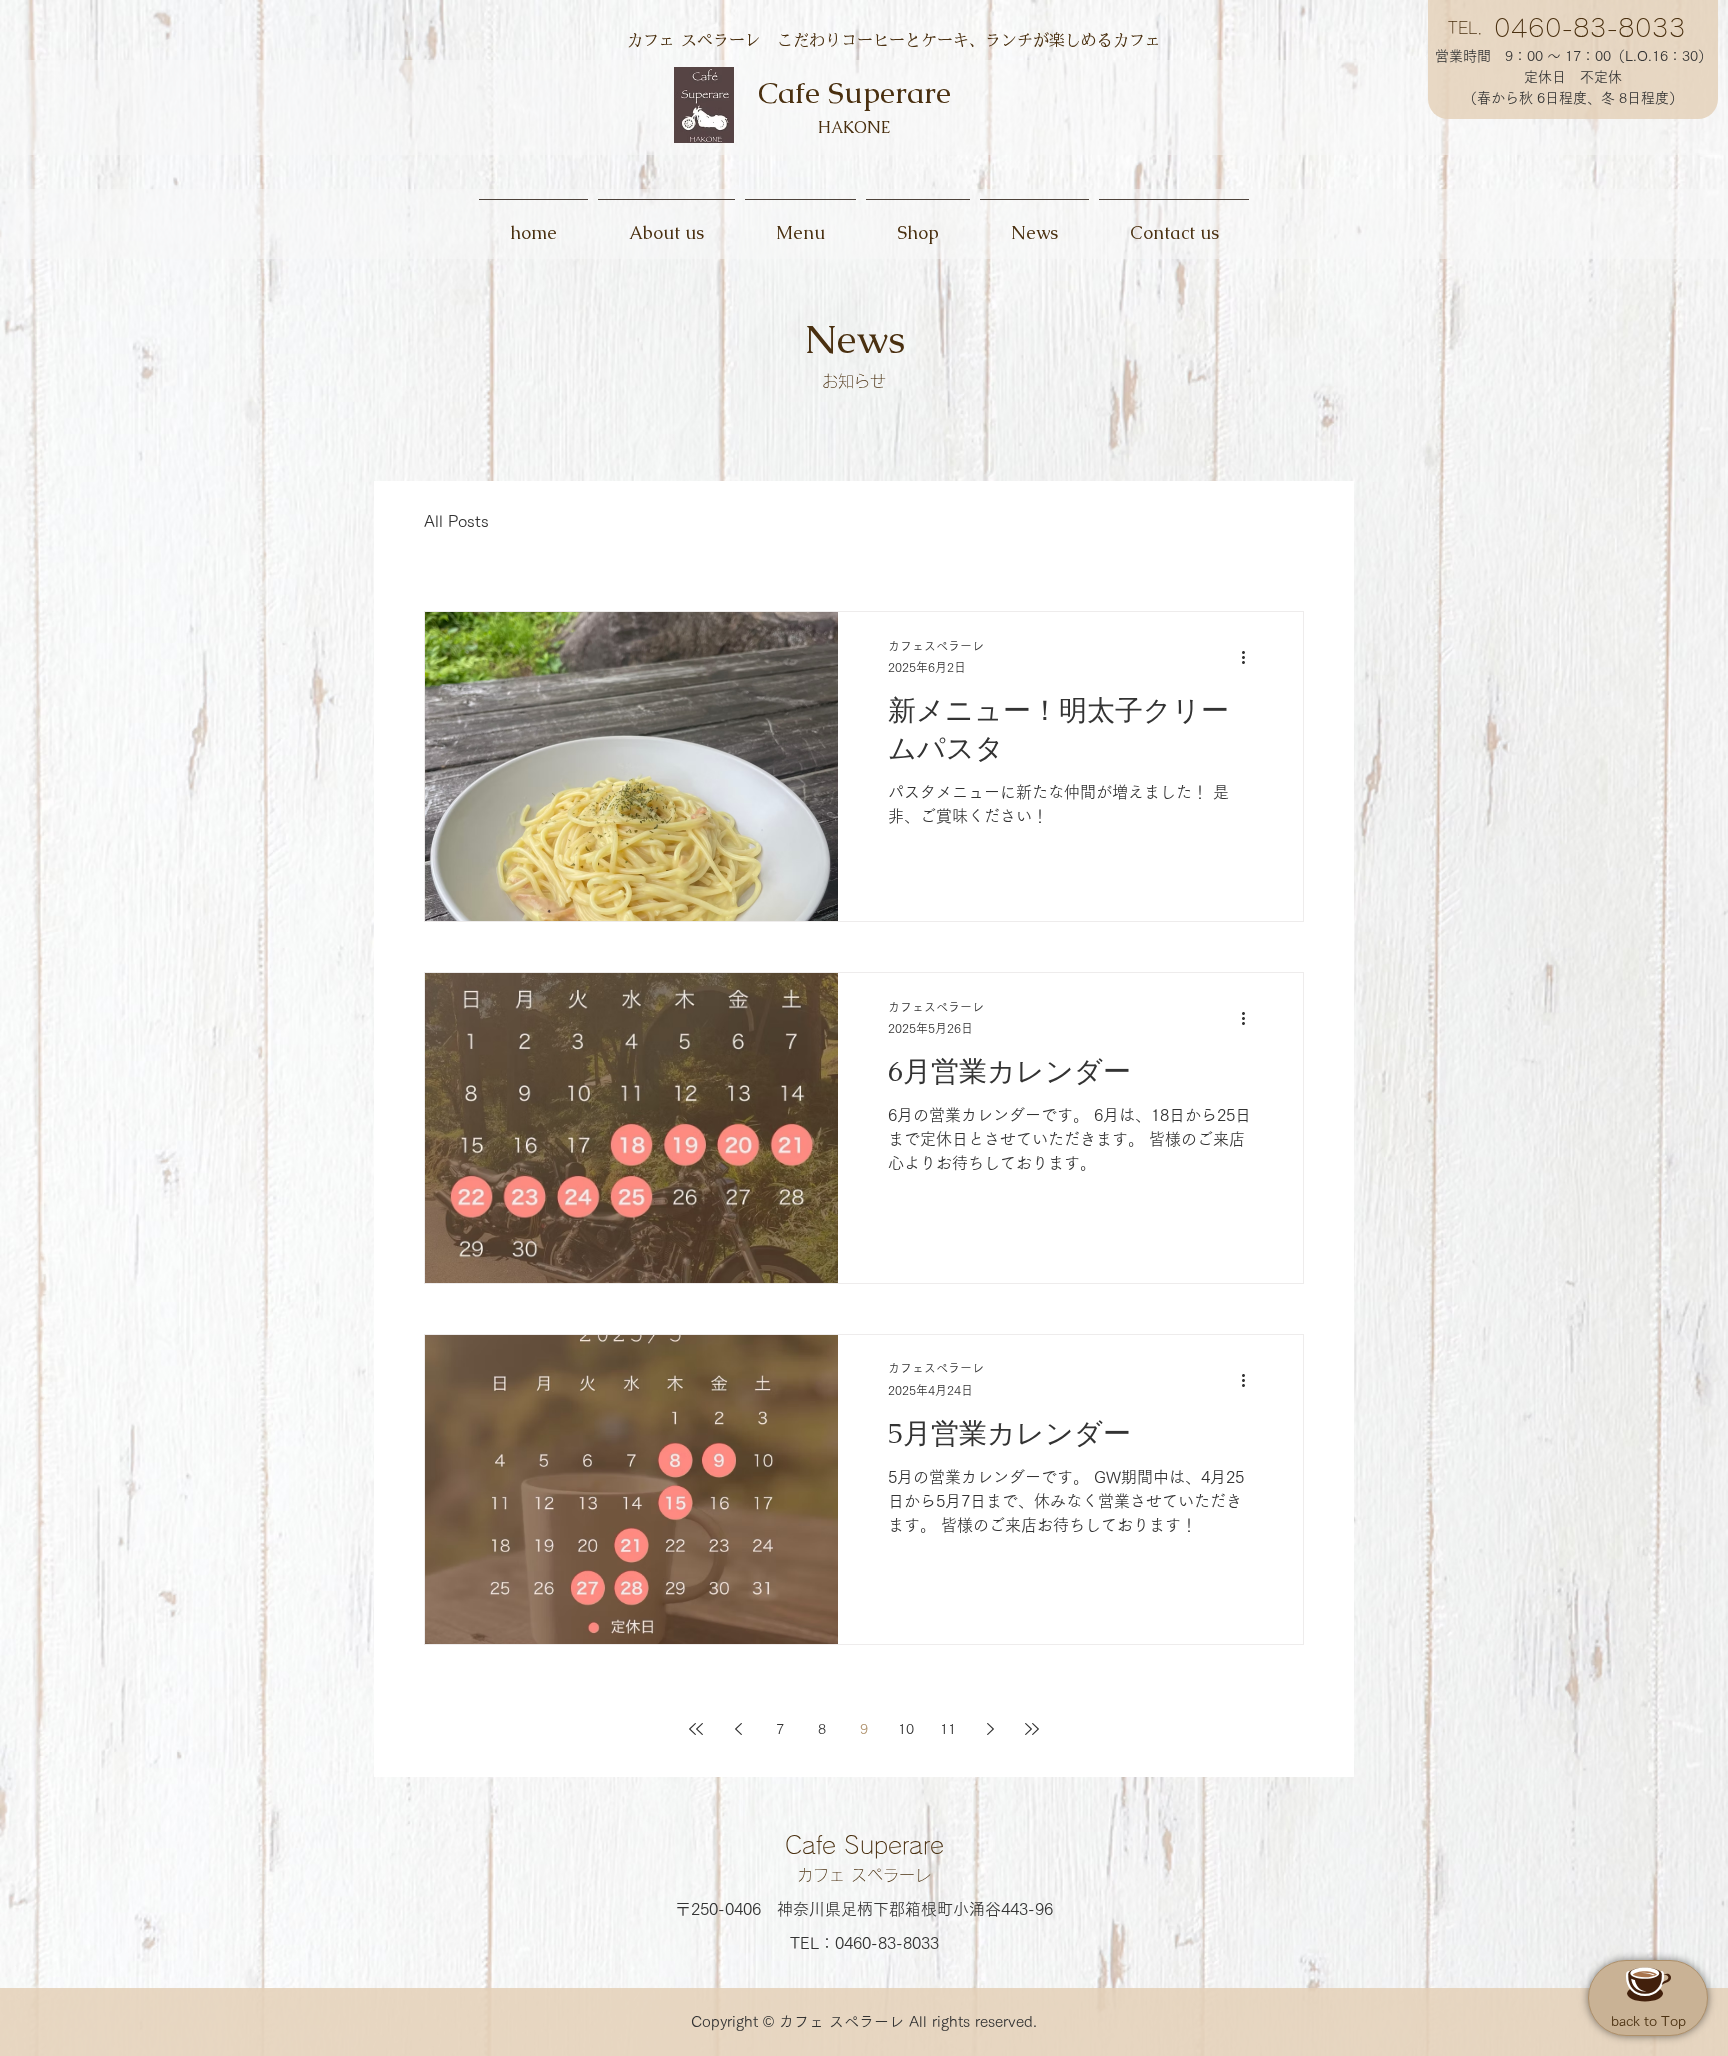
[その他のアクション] (1250, 658)
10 (906, 1729)
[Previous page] (738, 1729)
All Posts (456, 521)
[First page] (696, 1729)
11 (948, 1729)
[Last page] (1032, 1729)
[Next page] (990, 1729)
